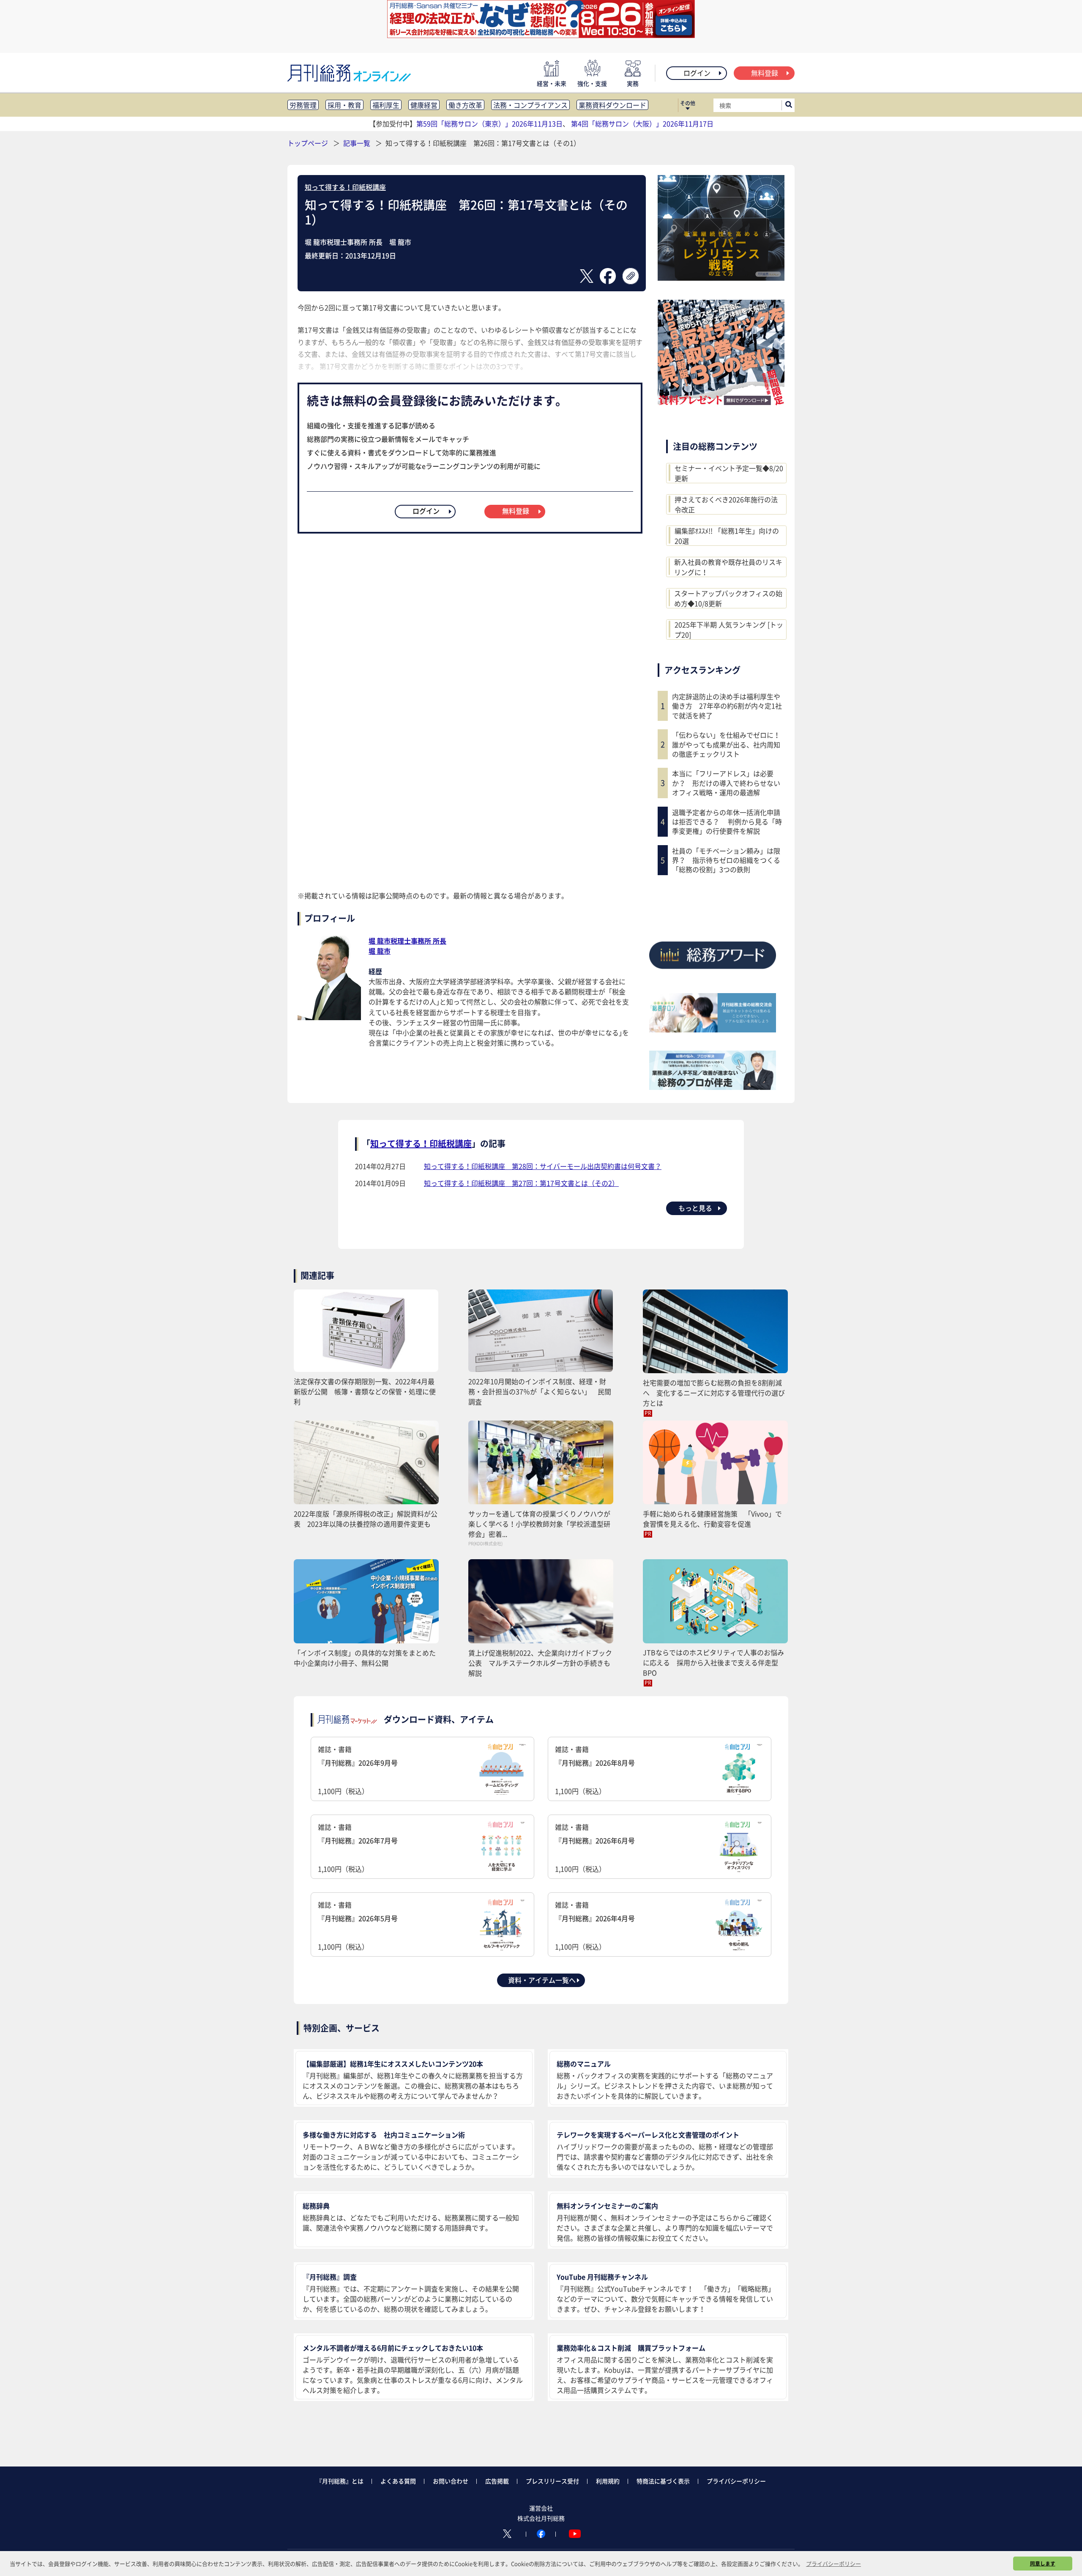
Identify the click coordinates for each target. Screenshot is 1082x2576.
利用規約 (608, 2481)
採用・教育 (344, 105)
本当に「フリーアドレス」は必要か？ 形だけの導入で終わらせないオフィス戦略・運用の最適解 (726, 783)
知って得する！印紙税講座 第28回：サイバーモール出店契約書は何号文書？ (543, 1166)
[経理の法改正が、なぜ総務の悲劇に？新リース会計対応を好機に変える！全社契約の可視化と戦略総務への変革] (541, 35)
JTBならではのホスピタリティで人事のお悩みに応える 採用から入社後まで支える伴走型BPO (713, 1662)
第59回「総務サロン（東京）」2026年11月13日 (489, 123)
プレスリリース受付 (552, 2481)
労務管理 (303, 105)
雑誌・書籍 (358, 1770)
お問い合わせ (451, 2481)
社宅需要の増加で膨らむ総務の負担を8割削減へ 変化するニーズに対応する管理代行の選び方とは (714, 1393)
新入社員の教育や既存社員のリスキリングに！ (728, 567)
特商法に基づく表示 (663, 2481)
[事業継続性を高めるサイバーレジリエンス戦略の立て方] (721, 278)
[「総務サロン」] (713, 1029)
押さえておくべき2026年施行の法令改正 (726, 504)
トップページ (308, 143)
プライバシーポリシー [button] (833, 2564)
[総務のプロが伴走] (713, 1087)
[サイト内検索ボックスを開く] (789, 105)
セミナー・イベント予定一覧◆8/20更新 (729, 473)
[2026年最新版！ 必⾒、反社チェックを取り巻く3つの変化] (721, 402)
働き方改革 (465, 105)
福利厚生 (386, 105)
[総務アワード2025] (713, 972)
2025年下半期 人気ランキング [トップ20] (729, 630)
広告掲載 (497, 2481)
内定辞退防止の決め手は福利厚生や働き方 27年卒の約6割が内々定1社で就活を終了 (727, 706)
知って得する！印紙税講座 (345, 187)
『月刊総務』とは (340, 2481)
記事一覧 (358, 143)
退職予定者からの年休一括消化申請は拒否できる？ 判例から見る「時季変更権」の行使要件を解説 (727, 822)
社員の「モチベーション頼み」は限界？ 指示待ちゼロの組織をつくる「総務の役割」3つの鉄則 (726, 860)
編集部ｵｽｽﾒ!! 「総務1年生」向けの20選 (727, 536)
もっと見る (695, 1208)
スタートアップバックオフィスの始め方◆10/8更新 (728, 598)
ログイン (697, 73)
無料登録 (765, 73)
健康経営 (424, 105)
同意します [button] (1043, 2563)
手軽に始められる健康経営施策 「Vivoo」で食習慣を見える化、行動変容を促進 (712, 1519)
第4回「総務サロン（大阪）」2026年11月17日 (642, 123)
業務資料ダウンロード (612, 105)
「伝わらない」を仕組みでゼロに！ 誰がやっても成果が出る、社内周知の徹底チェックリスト (728, 744)
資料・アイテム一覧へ (542, 1980)
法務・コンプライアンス (530, 105)
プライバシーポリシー (736, 2481)
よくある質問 (398, 2481)
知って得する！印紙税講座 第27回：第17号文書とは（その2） (521, 1183)
